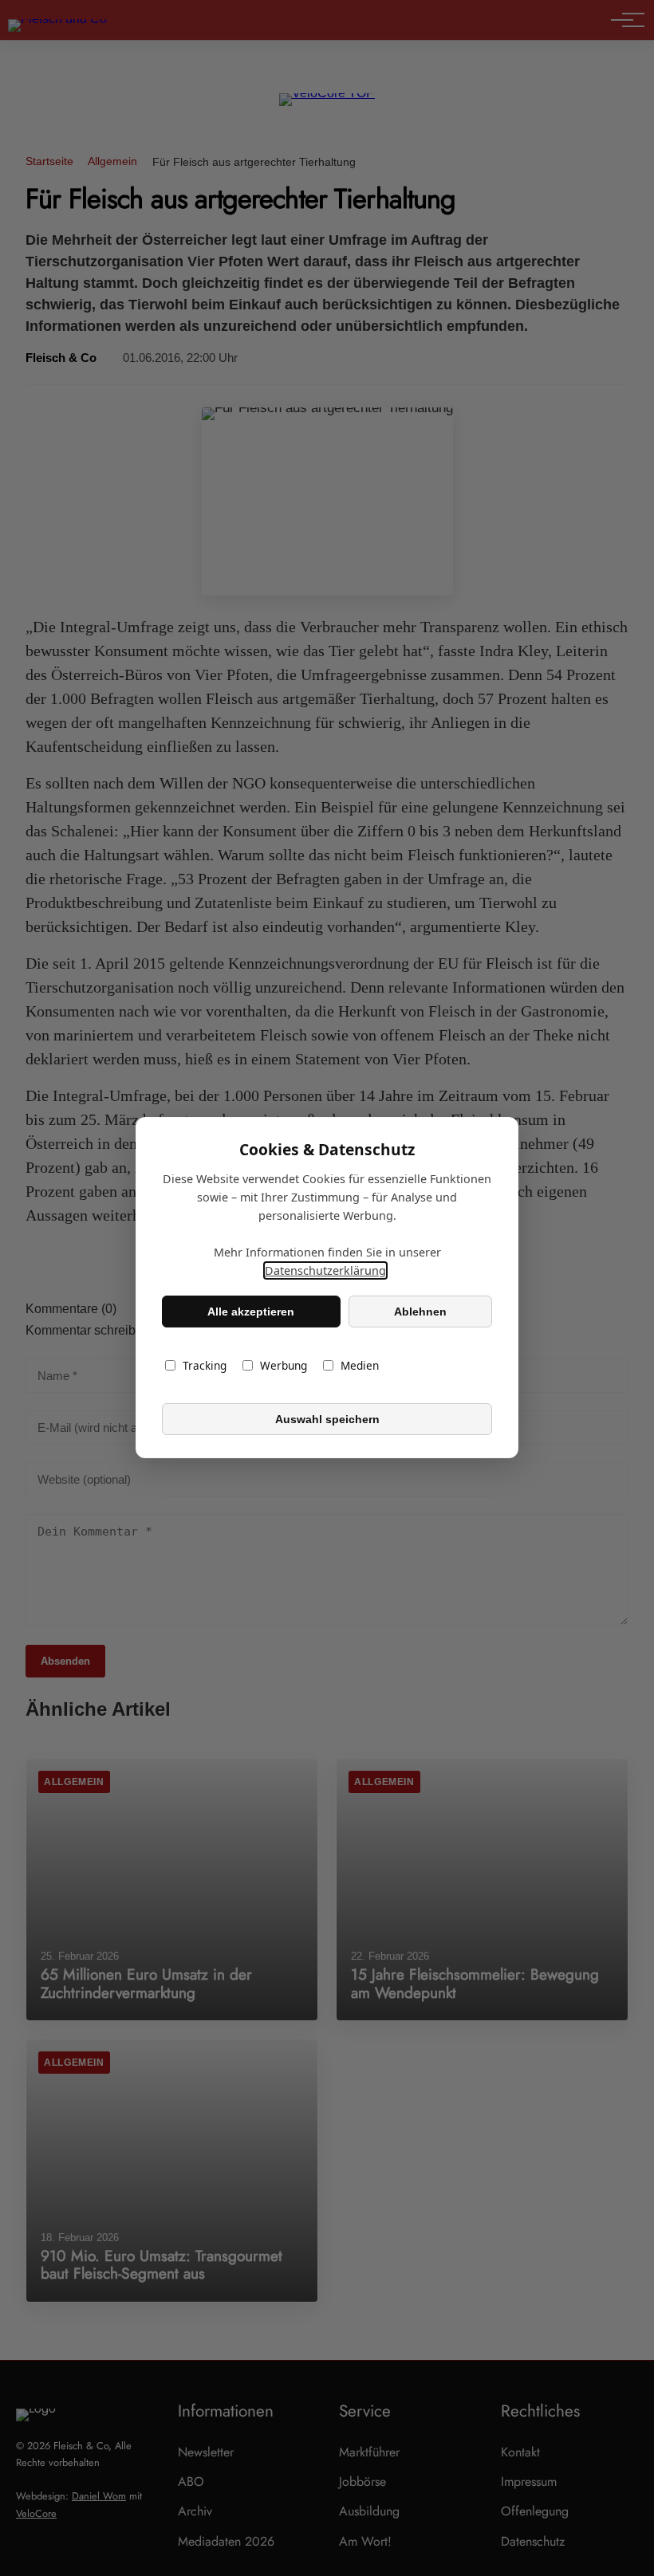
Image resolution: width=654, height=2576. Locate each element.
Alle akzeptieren (251, 1312)
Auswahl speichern (327, 1419)
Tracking (205, 1366)
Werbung (284, 1366)
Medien (360, 1366)
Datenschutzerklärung (325, 1271)
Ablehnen (420, 1312)
